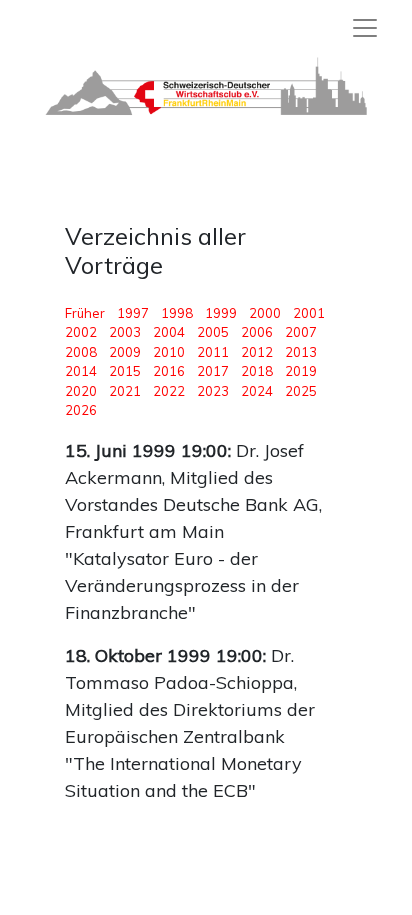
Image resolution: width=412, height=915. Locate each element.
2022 (169, 391)
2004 (169, 332)
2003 (125, 332)
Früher (89, 313)
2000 (265, 313)
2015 (125, 371)
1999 (221, 313)
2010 (169, 352)
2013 (301, 352)
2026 (81, 410)
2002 (81, 332)
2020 (81, 391)
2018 (257, 371)
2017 (213, 371)
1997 (133, 313)
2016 (169, 371)
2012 (257, 352)
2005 (213, 332)
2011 (213, 352)
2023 (213, 391)
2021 (125, 391)
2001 (309, 313)
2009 (125, 352)
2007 (301, 332)
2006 (257, 332)
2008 (81, 352)
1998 (177, 313)
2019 (301, 371)
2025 (301, 391)
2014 (81, 371)
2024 (257, 391)
